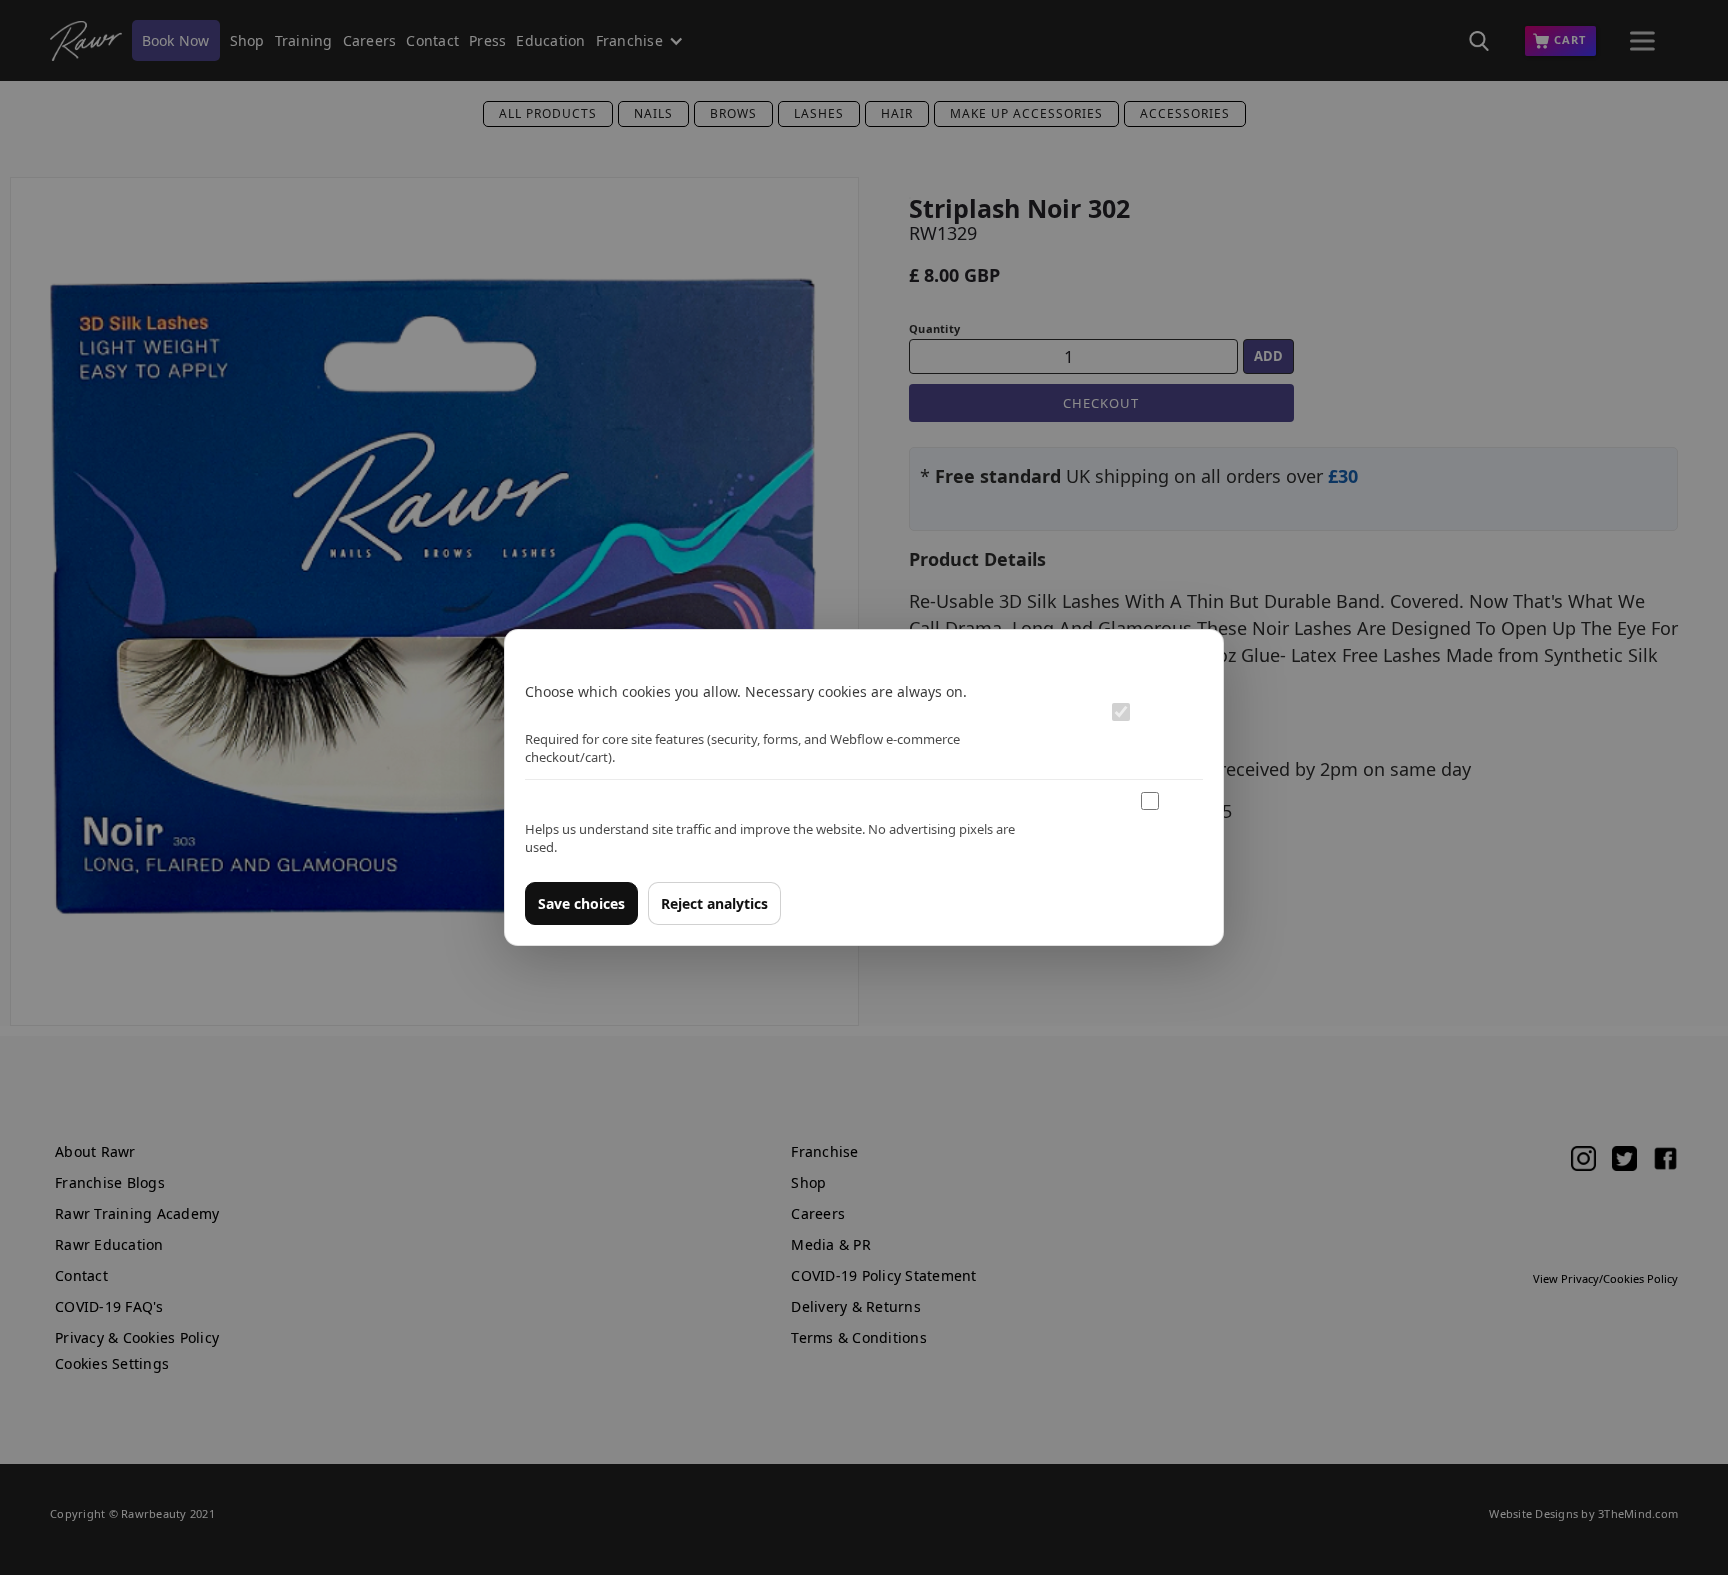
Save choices (581, 903)
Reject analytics (714, 903)
